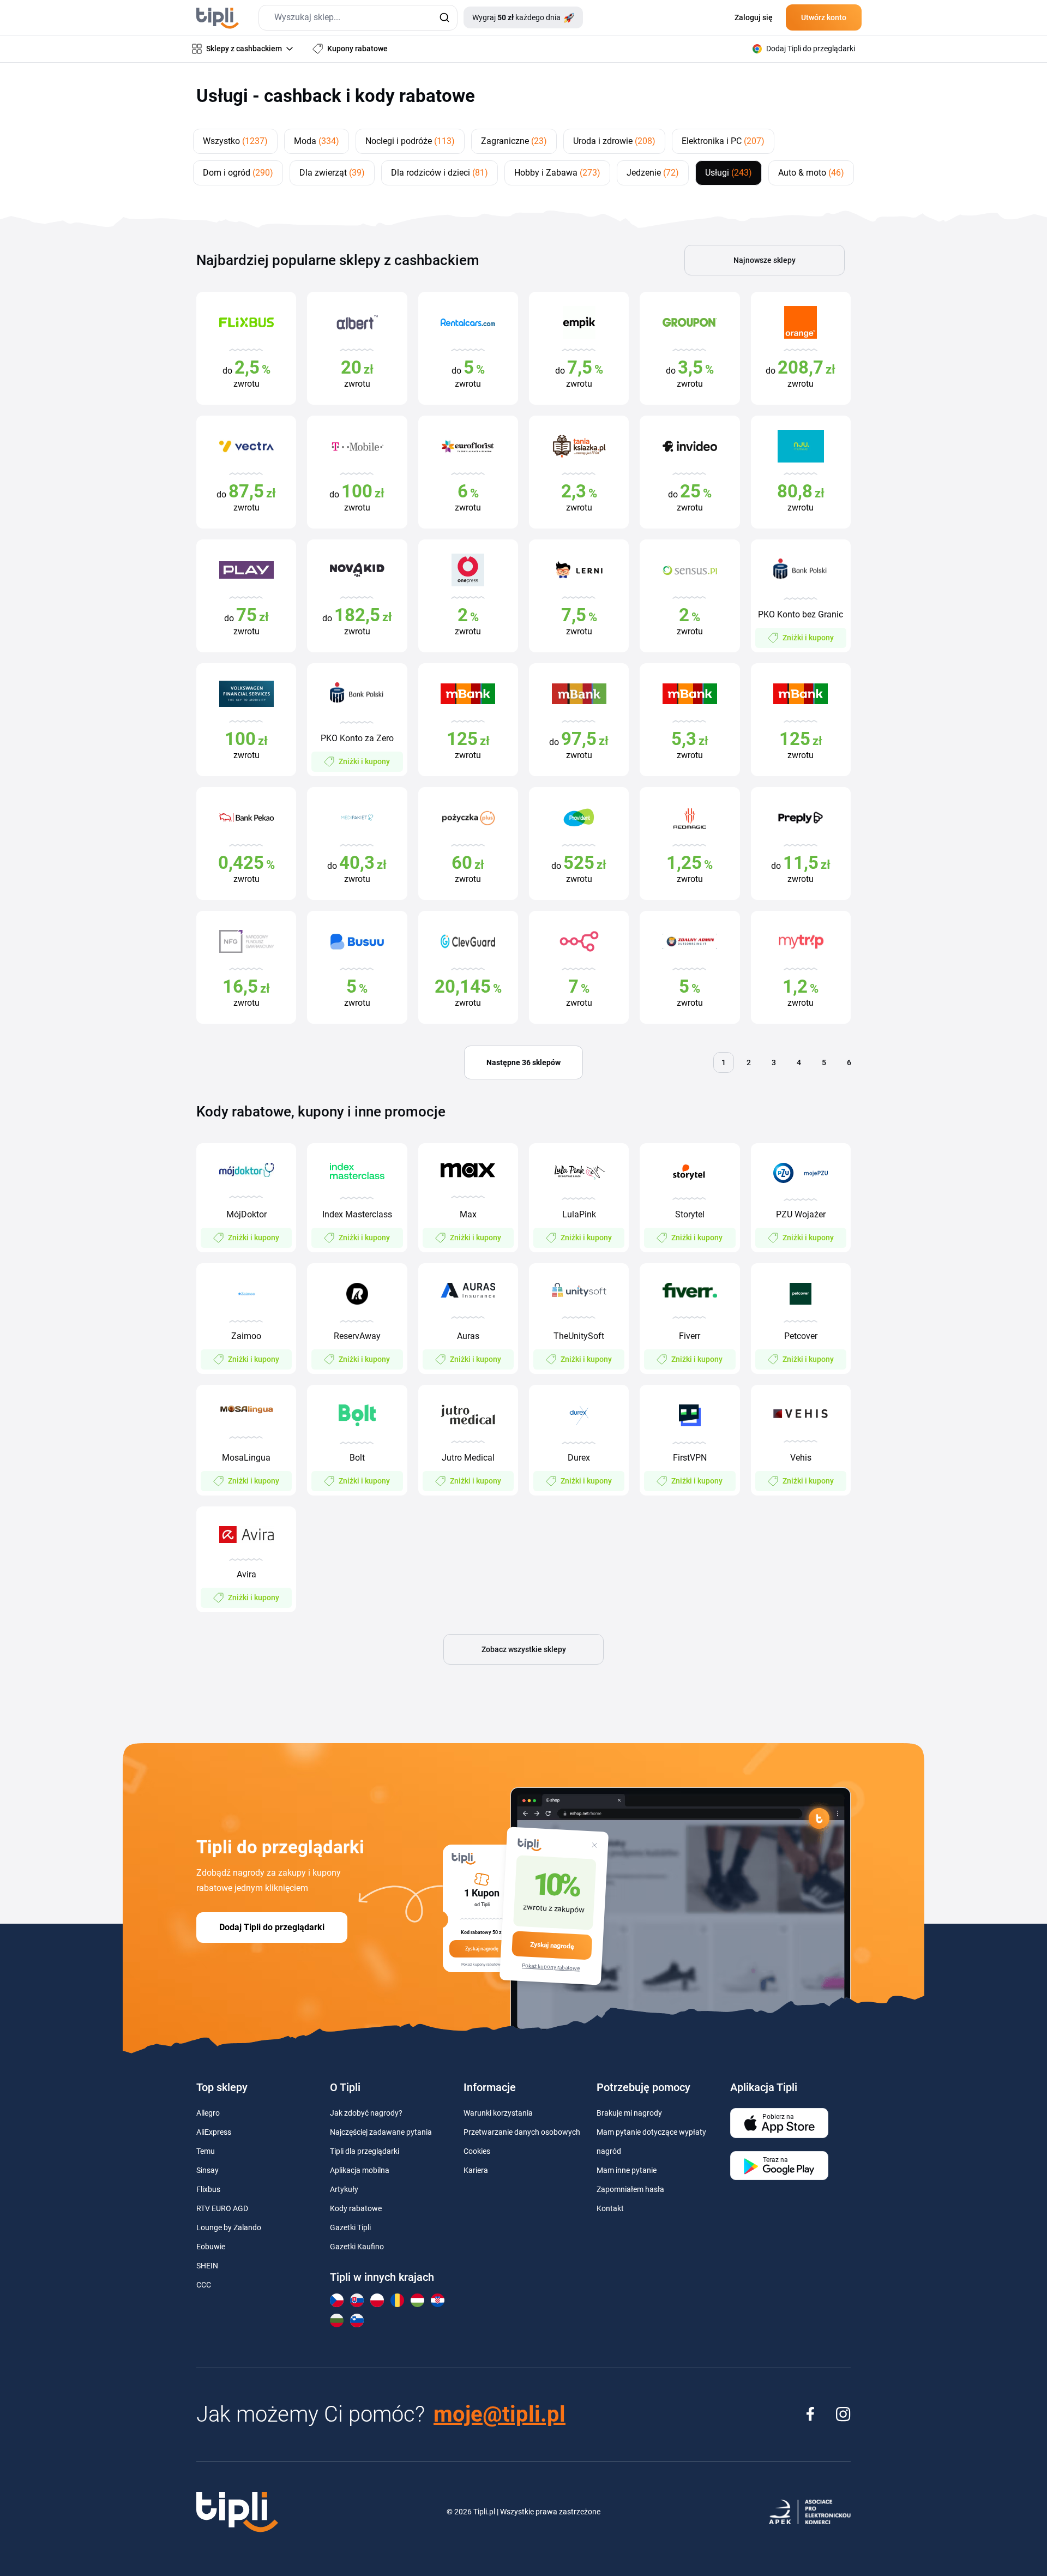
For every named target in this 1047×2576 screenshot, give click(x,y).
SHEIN (207, 2266)
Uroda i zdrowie (614, 141)
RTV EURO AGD (222, 2208)
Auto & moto (811, 173)
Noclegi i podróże (410, 141)
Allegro (208, 2113)
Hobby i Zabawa (557, 173)
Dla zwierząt (332, 173)
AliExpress (214, 2132)
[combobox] (358, 18)
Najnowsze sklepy (765, 260)
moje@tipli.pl (500, 2414)
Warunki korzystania (498, 2113)
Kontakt (610, 2208)
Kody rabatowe (356, 2208)
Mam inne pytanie (627, 2170)
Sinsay (207, 2170)
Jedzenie (653, 173)
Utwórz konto (824, 17)
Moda (317, 141)
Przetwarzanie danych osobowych (522, 2132)
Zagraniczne (514, 141)
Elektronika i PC (723, 141)
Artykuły (344, 2189)
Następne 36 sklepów (523, 1062)
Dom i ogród (238, 173)
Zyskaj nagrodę (552, 1945)
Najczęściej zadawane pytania (381, 2132)
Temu (206, 2151)
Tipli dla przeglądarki (365, 2151)
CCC (204, 2285)
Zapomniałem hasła (630, 2189)
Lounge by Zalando (229, 2227)
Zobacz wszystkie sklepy (524, 1649)
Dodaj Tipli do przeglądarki (272, 1927)
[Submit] (444, 18)
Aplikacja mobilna (360, 2170)
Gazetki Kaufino (357, 2247)
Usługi (729, 173)
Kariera (476, 2170)
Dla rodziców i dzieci (440, 173)
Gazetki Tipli (350, 2227)
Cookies (477, 2151)
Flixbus (208, 2189)
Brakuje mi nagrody (629, 2113)
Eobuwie (211, 2247)
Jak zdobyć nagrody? (366, 2113)
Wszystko (235, 141)
